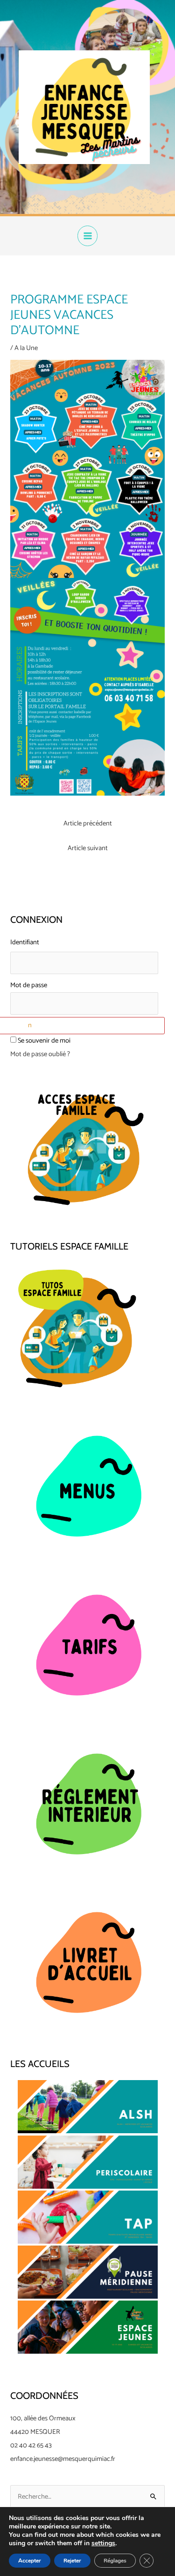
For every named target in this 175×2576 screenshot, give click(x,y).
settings (103, 2543)
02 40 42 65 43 (31, 2445)
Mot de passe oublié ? (40, 1054)
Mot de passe (29, 985)
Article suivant (88, 848)
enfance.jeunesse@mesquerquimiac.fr (63, 2459)
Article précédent (88, 824)
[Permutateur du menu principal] (88, 236)
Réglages (115, 2561)
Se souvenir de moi (44, 1041)
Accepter (30, 2561)
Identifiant (25, 942)
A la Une (26, 348)
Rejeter (72, 2561)
